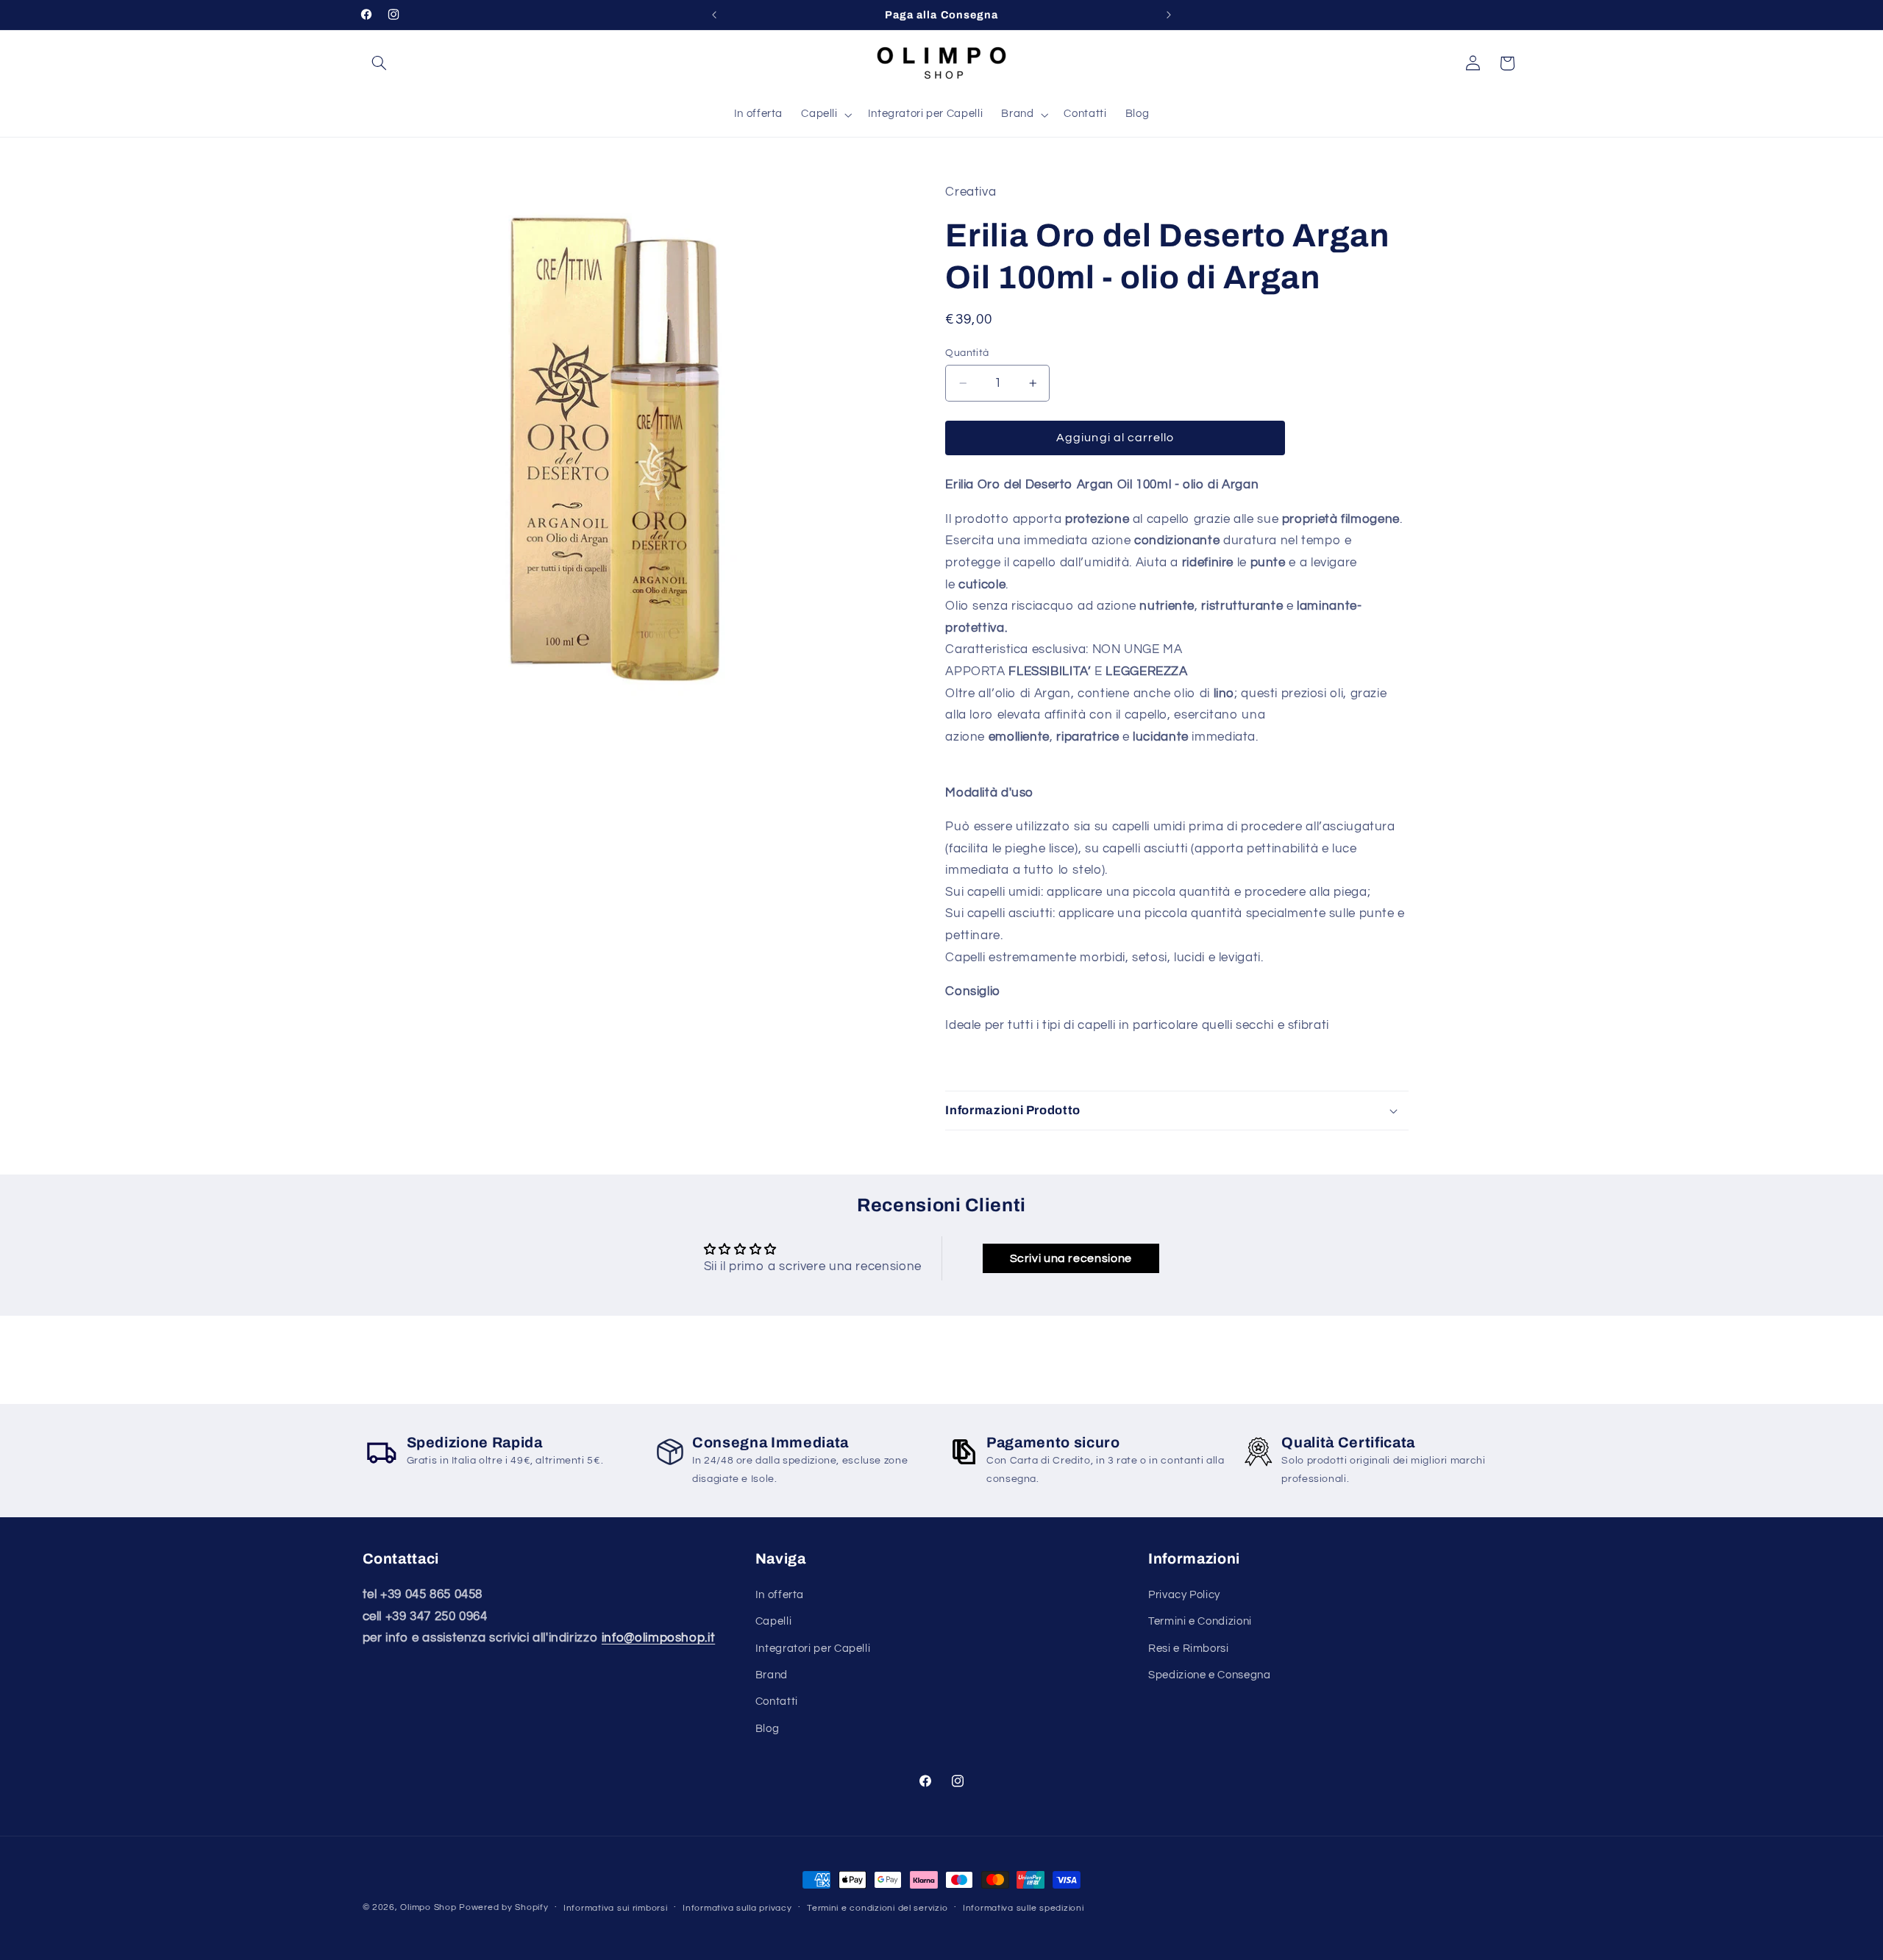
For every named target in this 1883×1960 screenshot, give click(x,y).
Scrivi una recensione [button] (1071, 1258)
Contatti (777, 1701)
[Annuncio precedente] (714, 15)
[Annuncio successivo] (1169, 15)
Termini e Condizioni (1200, 1621)
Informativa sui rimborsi (616, 1908)
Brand (772, 1675)
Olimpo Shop (428, 1907)
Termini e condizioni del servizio (877, 1908)
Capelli (773, 1621)
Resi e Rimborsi (1188, 1649)
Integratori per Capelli (813, 1649)
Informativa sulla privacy (737, 1908)
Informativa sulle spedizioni (1024, 1908)
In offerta (780, 1595)
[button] (380, 63)
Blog (768, 1729)
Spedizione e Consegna (1209, 1675)
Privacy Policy (1184, 1595)
